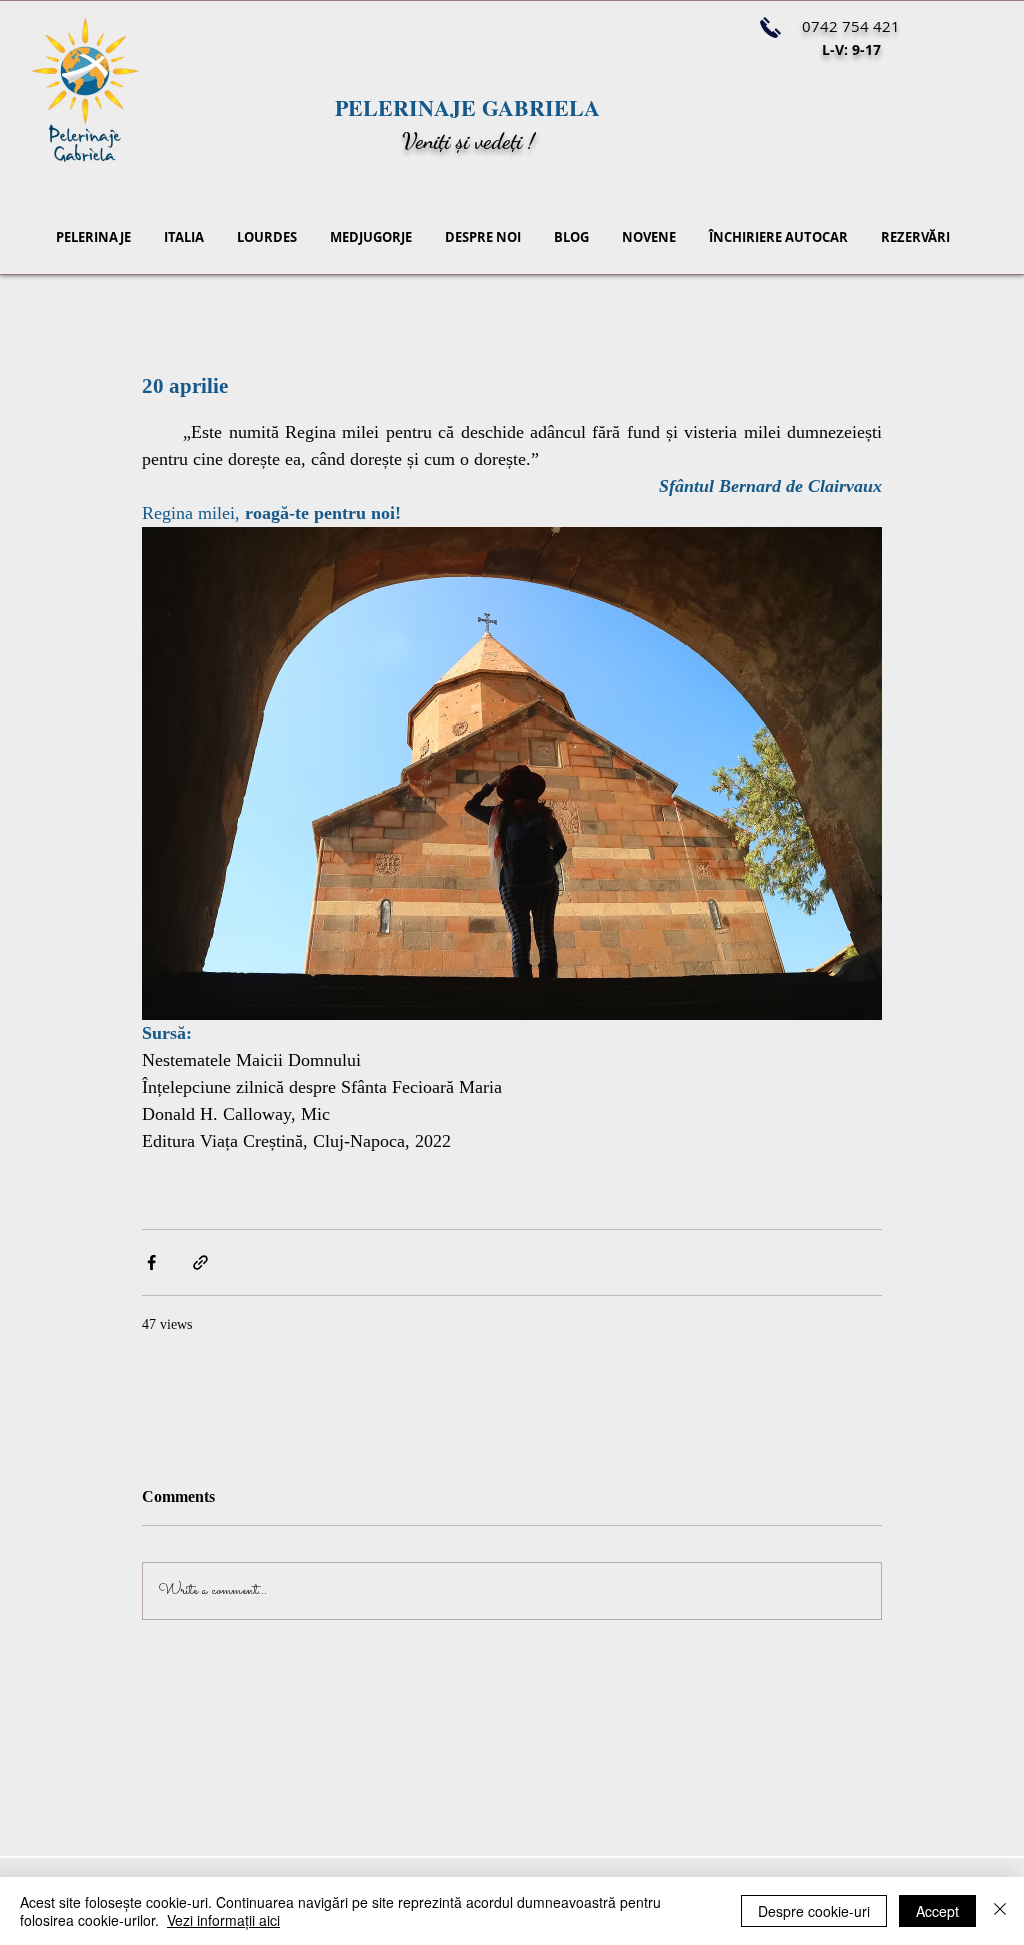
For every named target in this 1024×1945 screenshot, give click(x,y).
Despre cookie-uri (814, 1911)
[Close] (1000, 1911)
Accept (937, 1911)
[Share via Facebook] (151, 1262)
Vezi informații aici (223, 1920)
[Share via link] (200, 1262)
